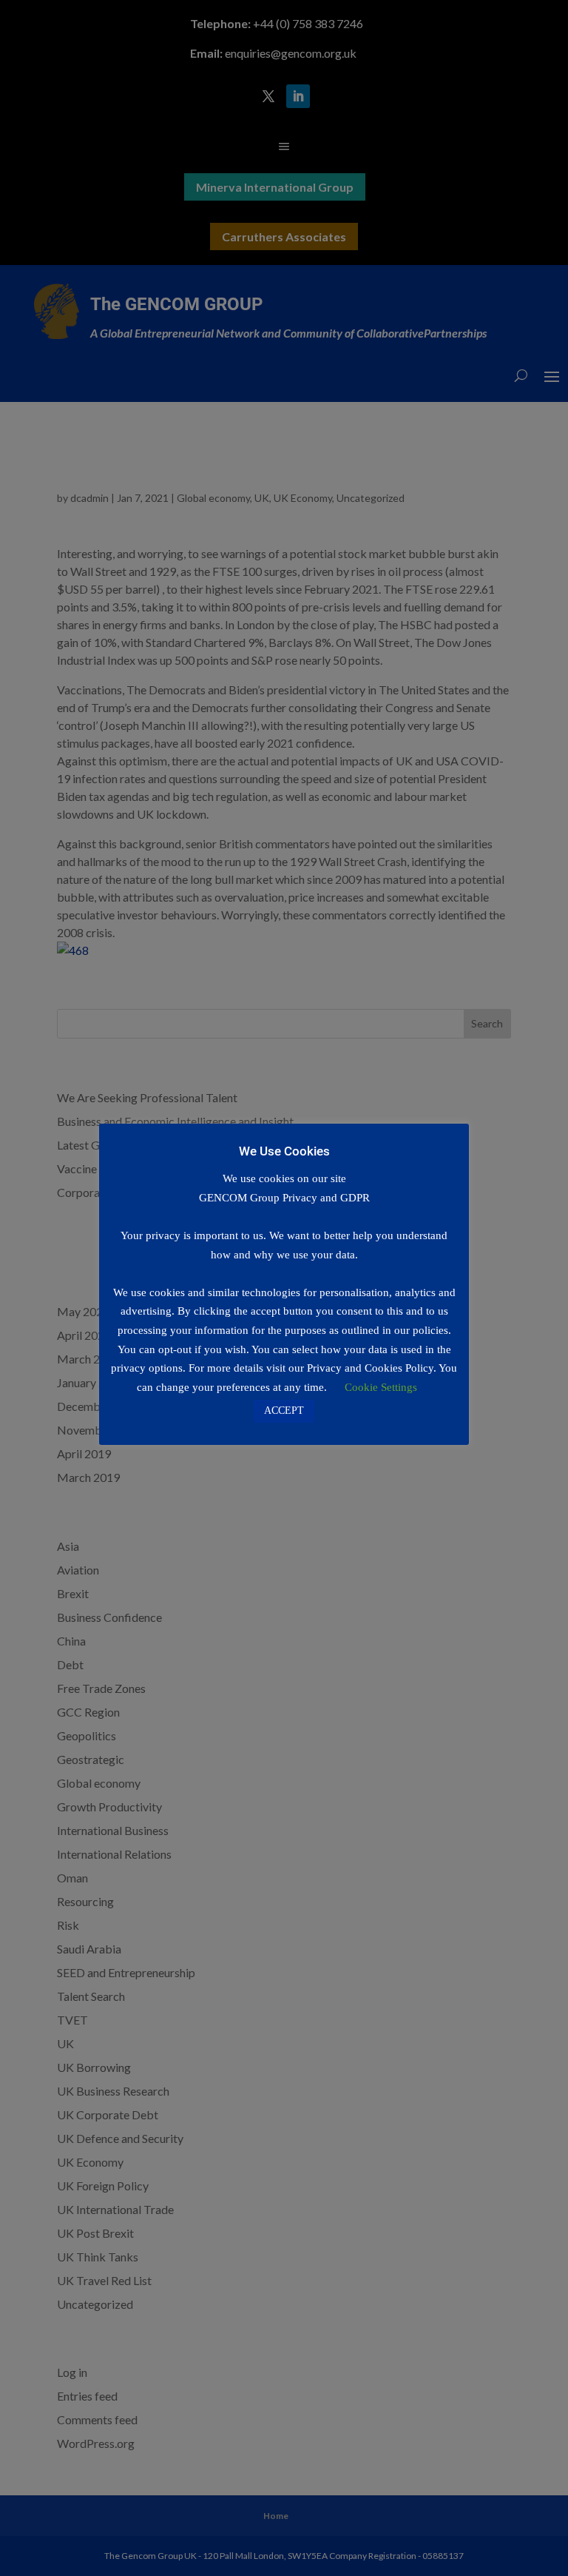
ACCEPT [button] (284, 1411)
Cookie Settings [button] (381, 1387)
